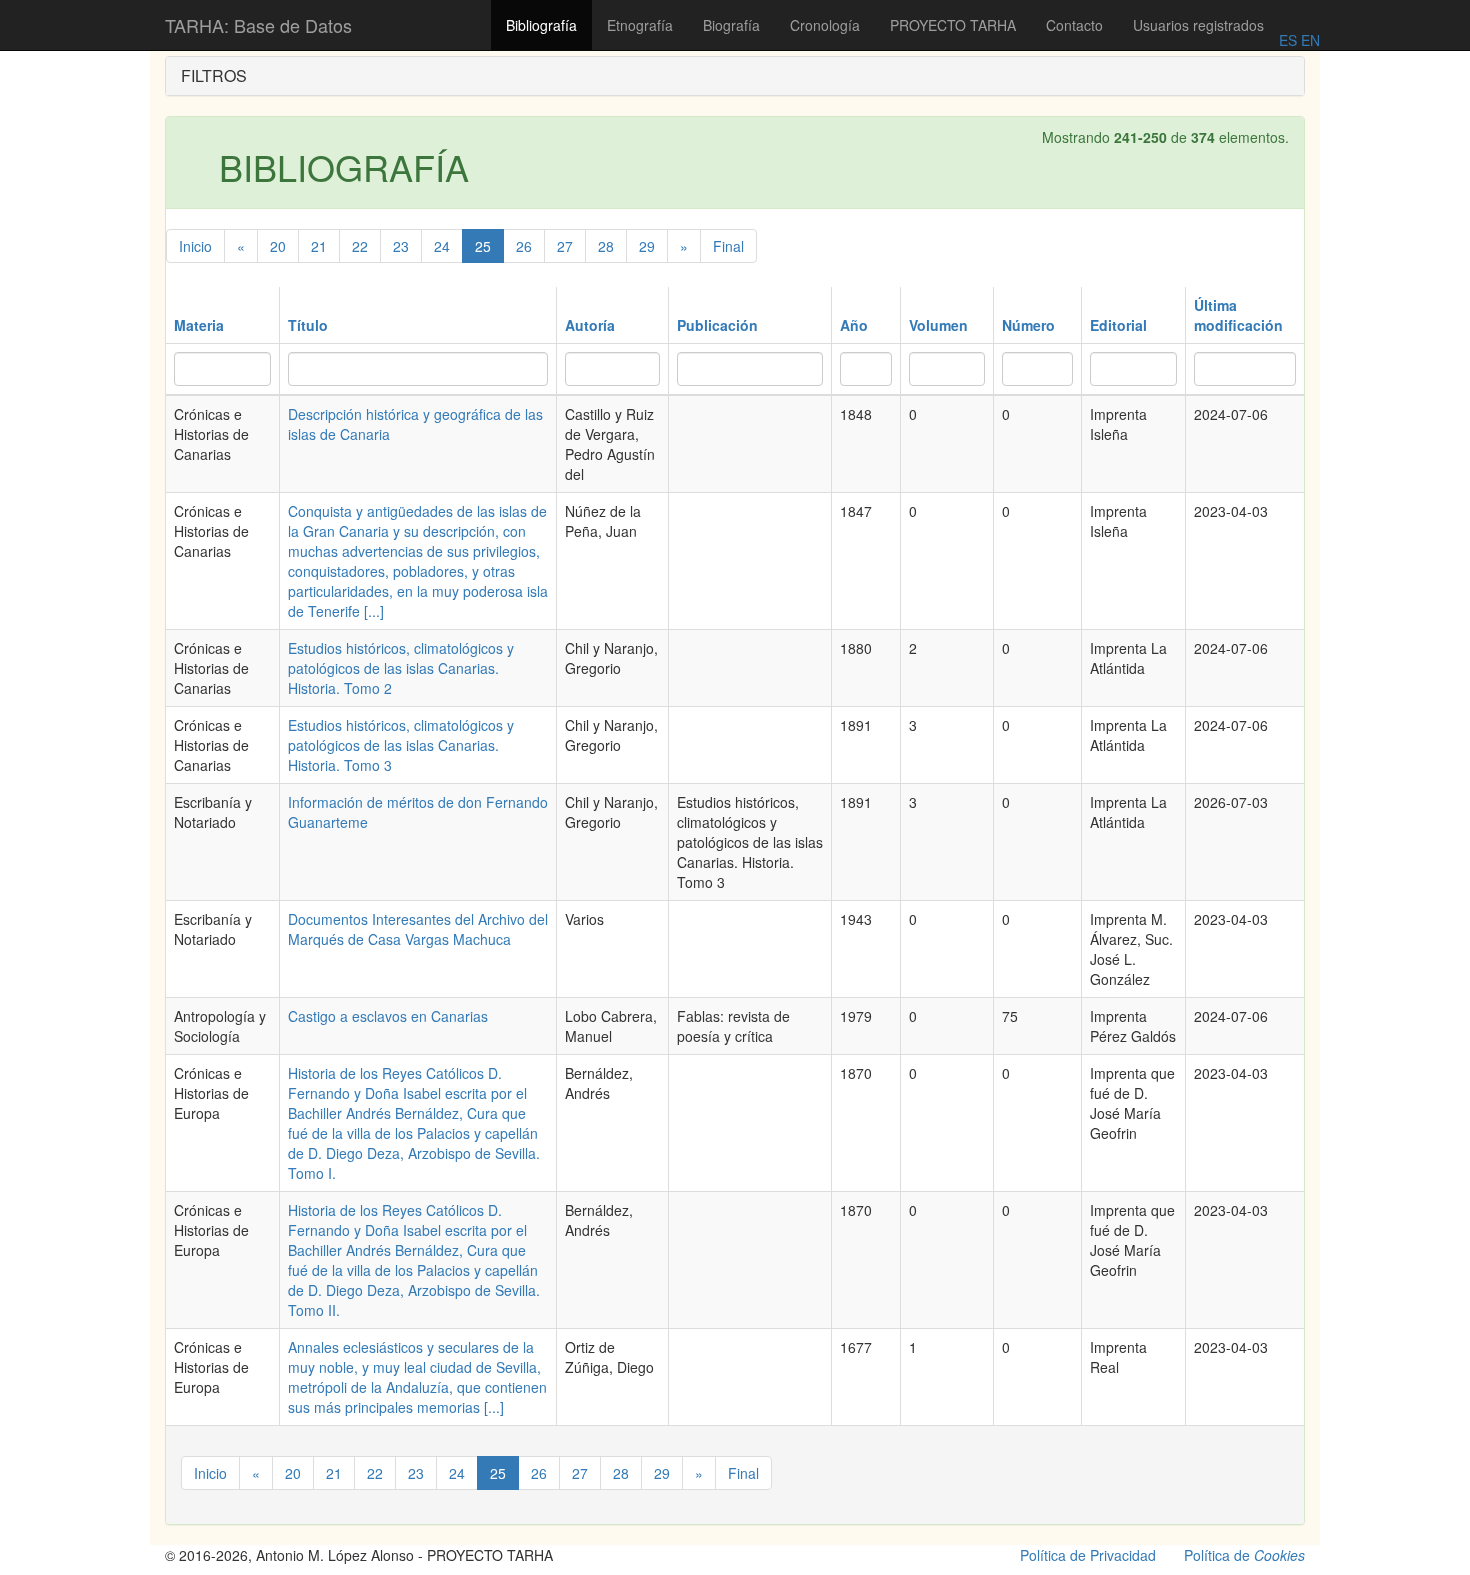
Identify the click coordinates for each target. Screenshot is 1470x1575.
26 (524, 246)
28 (606, 246)
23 (401, 246)
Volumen (938, 325)
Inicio (195, 246)
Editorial (1118, 325)
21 (319, 246)
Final (728, 246)
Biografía (731, 25)
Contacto (1074, 25)
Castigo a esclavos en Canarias (388, 1016)
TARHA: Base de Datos (258, 25)
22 (360, 246)
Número (1028, 325)
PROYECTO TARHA (953, 25)
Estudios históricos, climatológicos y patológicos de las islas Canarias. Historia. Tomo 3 (401, 745)
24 (442, 246)
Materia (199, 325)
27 (565, 246)
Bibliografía (541, 25)
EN (1308, 40)
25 (483, 246)
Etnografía (640, 25)
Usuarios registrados (1198, 25)
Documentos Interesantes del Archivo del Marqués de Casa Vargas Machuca (418, 929)
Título (308, 325)
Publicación (717, 325)
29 (647, 246)
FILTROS (214, 75)
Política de (1244, 1555)
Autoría (590, 325)
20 (278, 246)
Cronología (825, 25)
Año (854, 325)
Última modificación (1238, 315)
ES (1288, 40)
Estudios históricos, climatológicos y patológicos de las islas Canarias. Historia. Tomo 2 (401, 668)
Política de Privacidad (1088, 1555)
